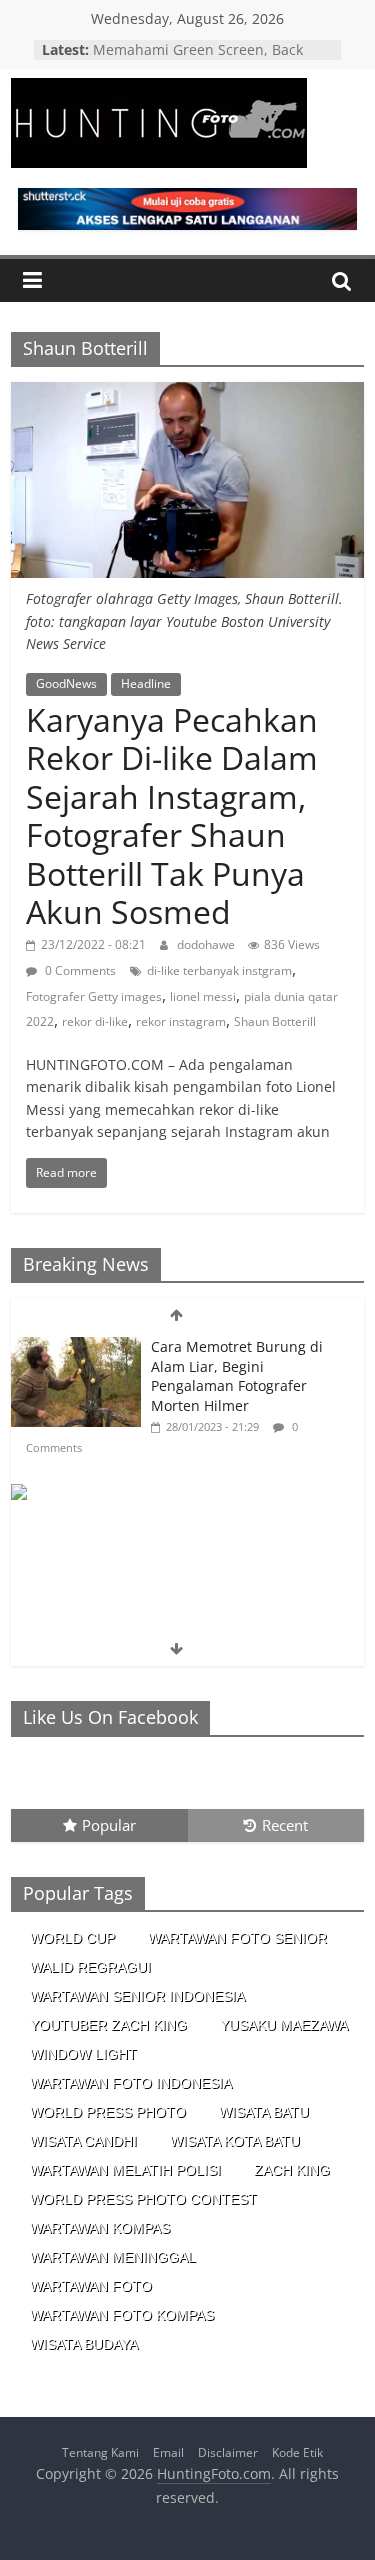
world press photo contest (143, 2199)
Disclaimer (228, 2452)
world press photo (108, 2112)
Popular (109, 1825)
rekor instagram (181, 1021)
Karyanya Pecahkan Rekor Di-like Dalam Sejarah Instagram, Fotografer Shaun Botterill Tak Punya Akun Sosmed (172, 815)
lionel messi (203, 996)
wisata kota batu (235, 2141)
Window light (83, 2054)
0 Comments (79, 970)
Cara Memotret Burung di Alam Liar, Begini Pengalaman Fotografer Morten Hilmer (237, 1376)
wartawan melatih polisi (125, 2170)
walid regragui (90, 1967)
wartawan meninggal (113, 2257)
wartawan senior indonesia (137, 1996)
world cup (72, 1938)
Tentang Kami (100, 2452)
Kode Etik (297, 2452)
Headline (146, 683)
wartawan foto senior (237, 1938)
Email (168, 2452)
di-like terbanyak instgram (219, 970)
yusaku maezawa (284, 2025)
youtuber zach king (108, 2025)
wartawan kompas (100, 2228)
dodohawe (207, 944)
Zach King (292, 2170)
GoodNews (66, 683)
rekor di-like (95, 1021)
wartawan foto (91, 2286)
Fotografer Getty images (94, 996)
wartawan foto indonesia (131, 2083)
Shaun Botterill (275, 1021)
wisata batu (264, 2112)
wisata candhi (83, 2141)
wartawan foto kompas (122, 2315)
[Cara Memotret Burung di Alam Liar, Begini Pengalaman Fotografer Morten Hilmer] (76, 1347)
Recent (285, 1825)
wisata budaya (84, 2344)
